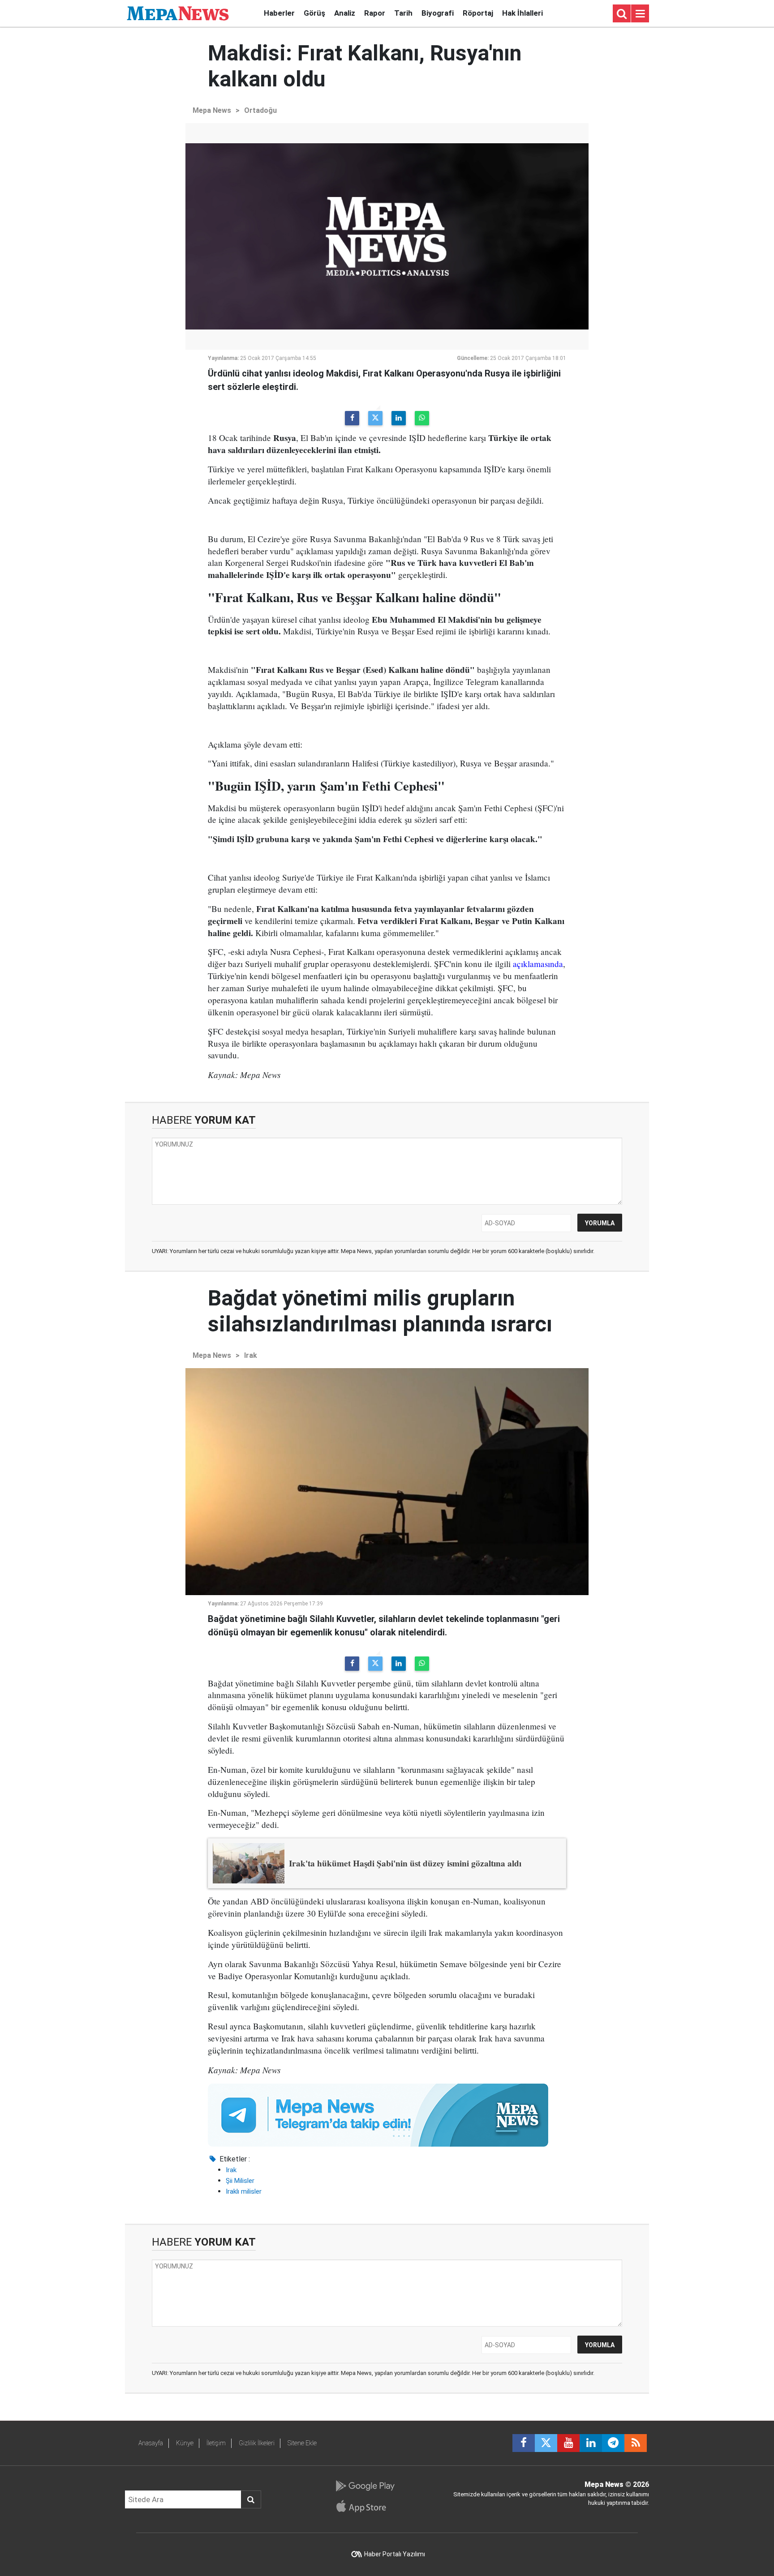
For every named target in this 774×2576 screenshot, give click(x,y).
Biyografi (438, 13)
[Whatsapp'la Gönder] (422, 418)
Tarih (403, 13)
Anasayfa (151, 2443)
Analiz (345, 13)
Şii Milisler (240, 2181)
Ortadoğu (260, 110)
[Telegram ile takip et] (613, 2443)
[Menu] (640, 14)
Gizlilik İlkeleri (257, 2443)
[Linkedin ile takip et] (591, 2443)
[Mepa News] (178, 13)
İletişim (216, 2443)
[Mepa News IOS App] (365, 2506)
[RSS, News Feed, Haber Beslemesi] (636, 2443)
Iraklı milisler (244, 2191)
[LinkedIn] (399, 418)
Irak (251, 1355)
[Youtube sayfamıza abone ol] (568, 2443)
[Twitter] (375, 418)
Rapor (375, 13)
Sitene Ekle (302, 2443)
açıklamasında (538, 964)
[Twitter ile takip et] (546, 2443)
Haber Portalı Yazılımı (395, 2554)
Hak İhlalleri (522, 13)
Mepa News (212, 110)
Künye (185, 2443)
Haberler (279, 13)
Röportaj (478, 13)
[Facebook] (352, 418)
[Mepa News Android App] (365, 2486)
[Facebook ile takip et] (524, 2443)
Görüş (314, 13)
